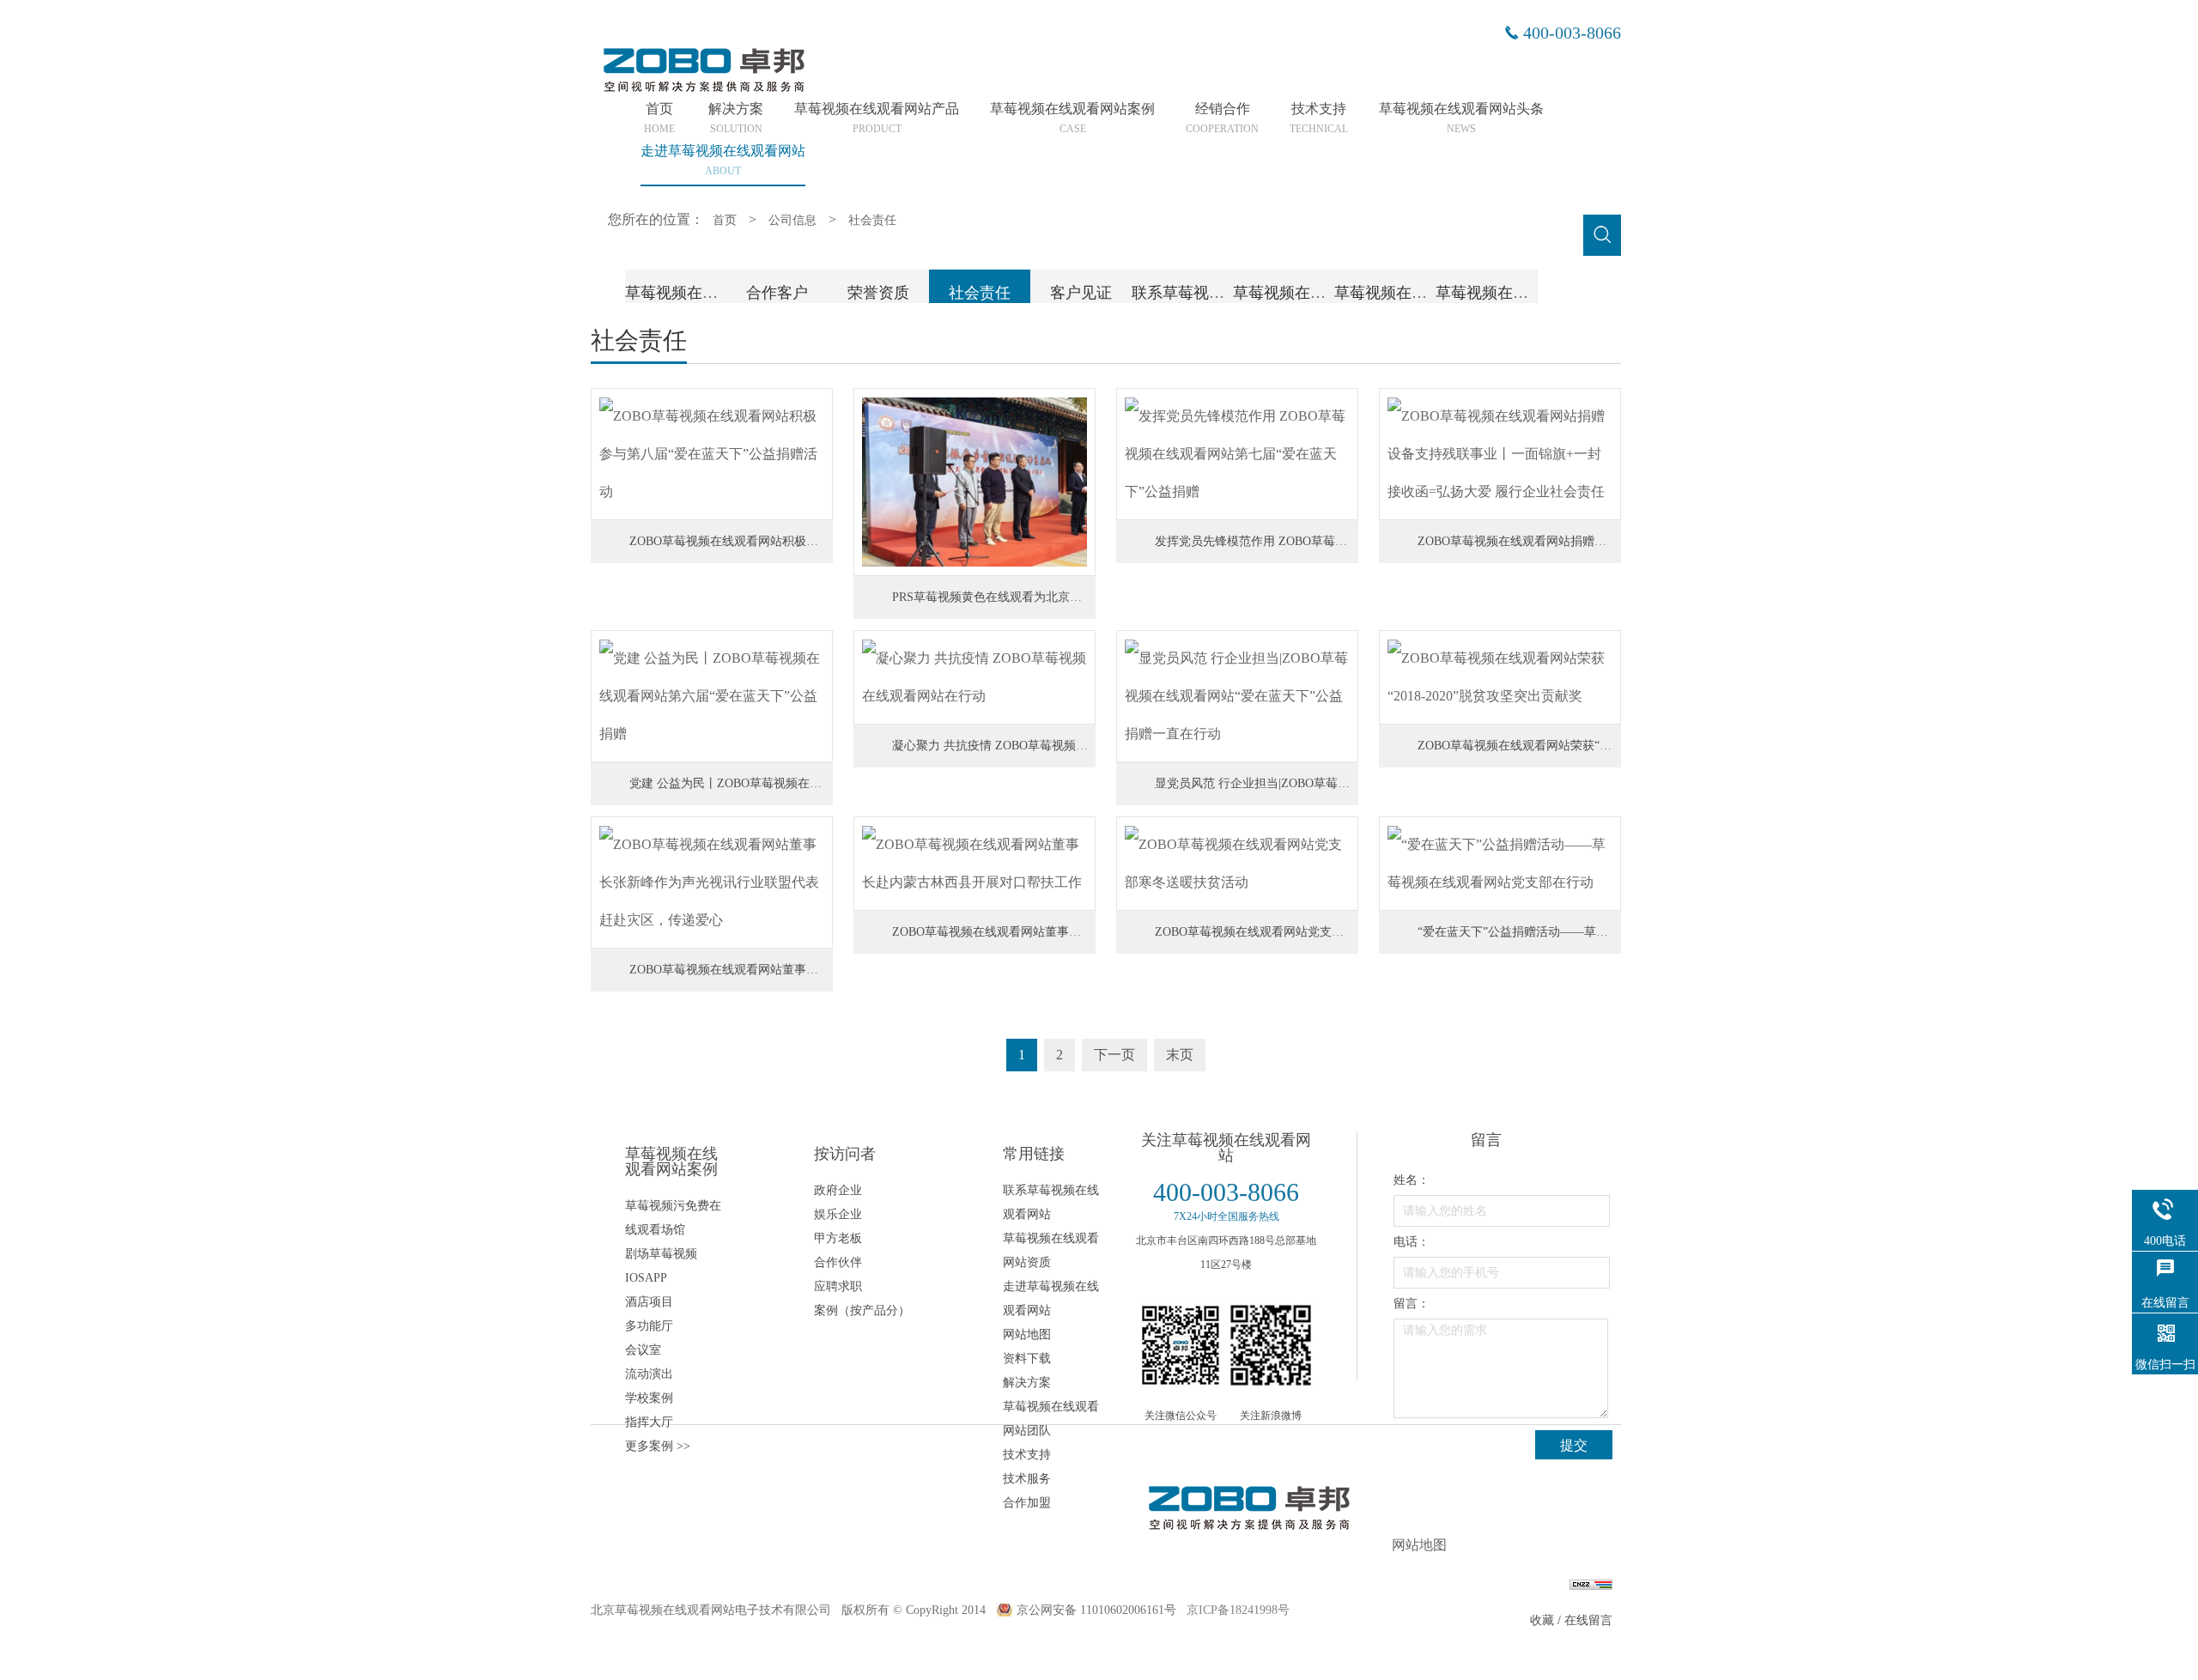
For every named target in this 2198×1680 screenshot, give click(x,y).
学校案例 (649, 1398)
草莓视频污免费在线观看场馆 (673, 1218)
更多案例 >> (658, 1446)
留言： (1412, 1304)
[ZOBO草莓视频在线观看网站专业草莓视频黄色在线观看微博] (1271, 1345)
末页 (1180, 1055)
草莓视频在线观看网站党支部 (1435, 293)
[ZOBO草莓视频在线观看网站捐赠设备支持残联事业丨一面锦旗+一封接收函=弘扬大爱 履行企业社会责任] (1500, 454)
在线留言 (1588, 1620)
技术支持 (1319, 118)
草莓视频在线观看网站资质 (1051, 1250)
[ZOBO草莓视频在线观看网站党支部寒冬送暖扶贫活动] (1237, 864)
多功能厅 (649, 1326)
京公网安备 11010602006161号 (1096, 1610)
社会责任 (872, 220)
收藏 (1542, 1620)
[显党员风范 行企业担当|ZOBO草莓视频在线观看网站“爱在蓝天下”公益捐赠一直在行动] (1237, 696)
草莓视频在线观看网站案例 (1072, 118)
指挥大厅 (649, 1422)
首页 (659, 118)
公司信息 (792, 220)
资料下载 (1027, 1359)
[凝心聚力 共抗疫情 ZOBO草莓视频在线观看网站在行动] (975, 677)
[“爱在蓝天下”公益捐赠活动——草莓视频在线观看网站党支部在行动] (1500, 864)
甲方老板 (838, 1238)
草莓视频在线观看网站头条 (1461, 118)
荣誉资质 (878, 293)
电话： (1412, 1242)
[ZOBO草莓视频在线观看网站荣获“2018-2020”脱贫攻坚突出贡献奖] (1500, 677)
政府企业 (838, 1190)
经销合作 (1222, 118)
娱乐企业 (838, 1214)
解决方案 (736, 118)
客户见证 (1081, 293)
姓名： (1412, 1180)
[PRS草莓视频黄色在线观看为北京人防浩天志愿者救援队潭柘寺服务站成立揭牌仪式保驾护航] (975, 482)
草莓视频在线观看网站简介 (718, 293)
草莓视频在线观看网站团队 (1326, 293)
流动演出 (649, 1374)
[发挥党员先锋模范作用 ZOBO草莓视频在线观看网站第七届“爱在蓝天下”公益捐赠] (1237, 454)
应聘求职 (838, 1286)
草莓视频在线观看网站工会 (1528, 293)
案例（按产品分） (862, 1310)
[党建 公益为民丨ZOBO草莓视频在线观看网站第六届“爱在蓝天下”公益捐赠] (712, 696)
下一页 (1114, 1055)
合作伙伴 (838, 1262)
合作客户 (777, 293)
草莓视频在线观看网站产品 (877, 118)
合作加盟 (1027, 1503)
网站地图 (1027, 1334)
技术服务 (1027, 1479)
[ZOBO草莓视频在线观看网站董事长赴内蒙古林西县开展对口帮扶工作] (975, 864)
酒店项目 (649, 1302)
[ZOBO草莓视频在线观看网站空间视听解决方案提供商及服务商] (702, 90)
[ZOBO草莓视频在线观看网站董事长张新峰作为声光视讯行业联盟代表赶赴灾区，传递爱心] (712, 882)
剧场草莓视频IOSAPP (661, 1266)
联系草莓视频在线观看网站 (1224, 293)
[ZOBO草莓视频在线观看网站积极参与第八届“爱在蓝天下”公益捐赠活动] (712, 454)
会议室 (643, 1350)
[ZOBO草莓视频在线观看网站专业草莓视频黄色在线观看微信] (1181, 1345)
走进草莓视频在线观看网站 (1051, 1298)
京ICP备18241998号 (1238, 1610)
